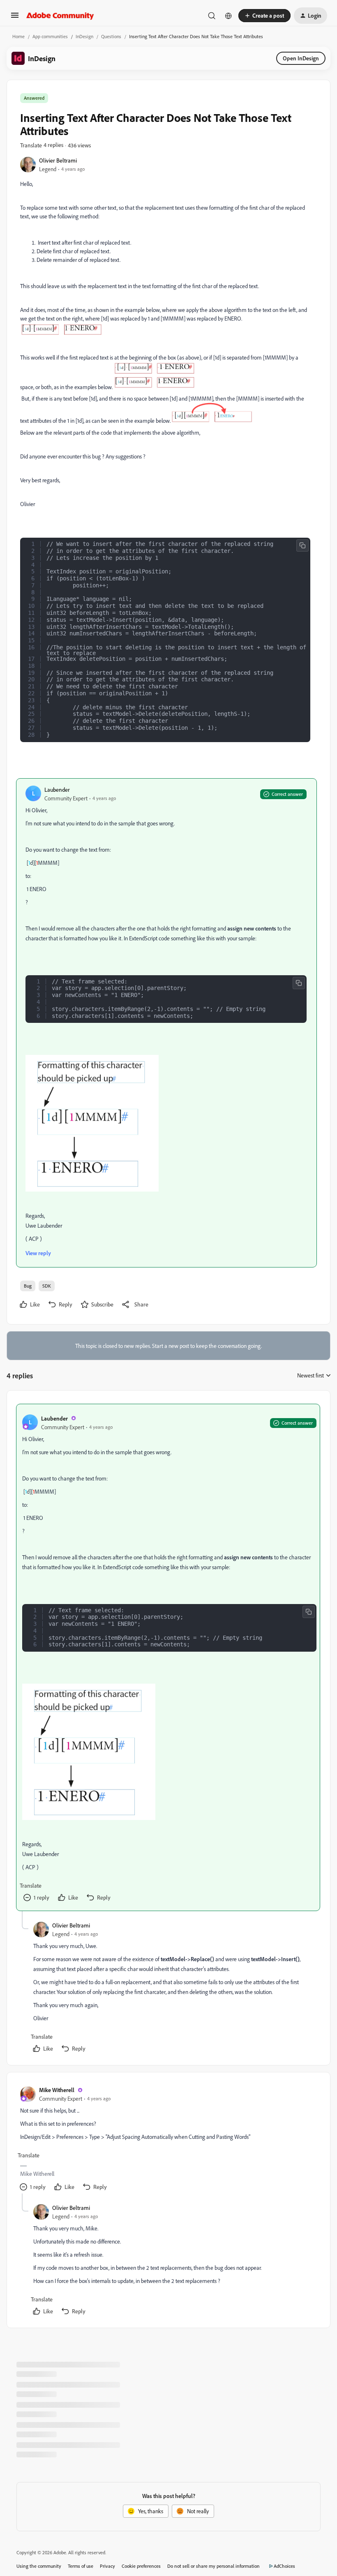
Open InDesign (301, 58)
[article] (168, 1658)
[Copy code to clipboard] (302, 545)
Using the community (39, 2566)
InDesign (84, 36)
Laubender (57, 790)
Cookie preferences (141, 2566)
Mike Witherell (57, 2090)
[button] (15, 18)
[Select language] (229, 16)
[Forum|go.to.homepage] (60, 16)
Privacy (107, 2566)
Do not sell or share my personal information (214, 2566)
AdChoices (284, 2566)
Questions (111, 36)
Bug (28, 1286)
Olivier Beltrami (58, 160)
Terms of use (81, 2566)
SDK (47, 1286)
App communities (50, 36)
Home (18, 36)
